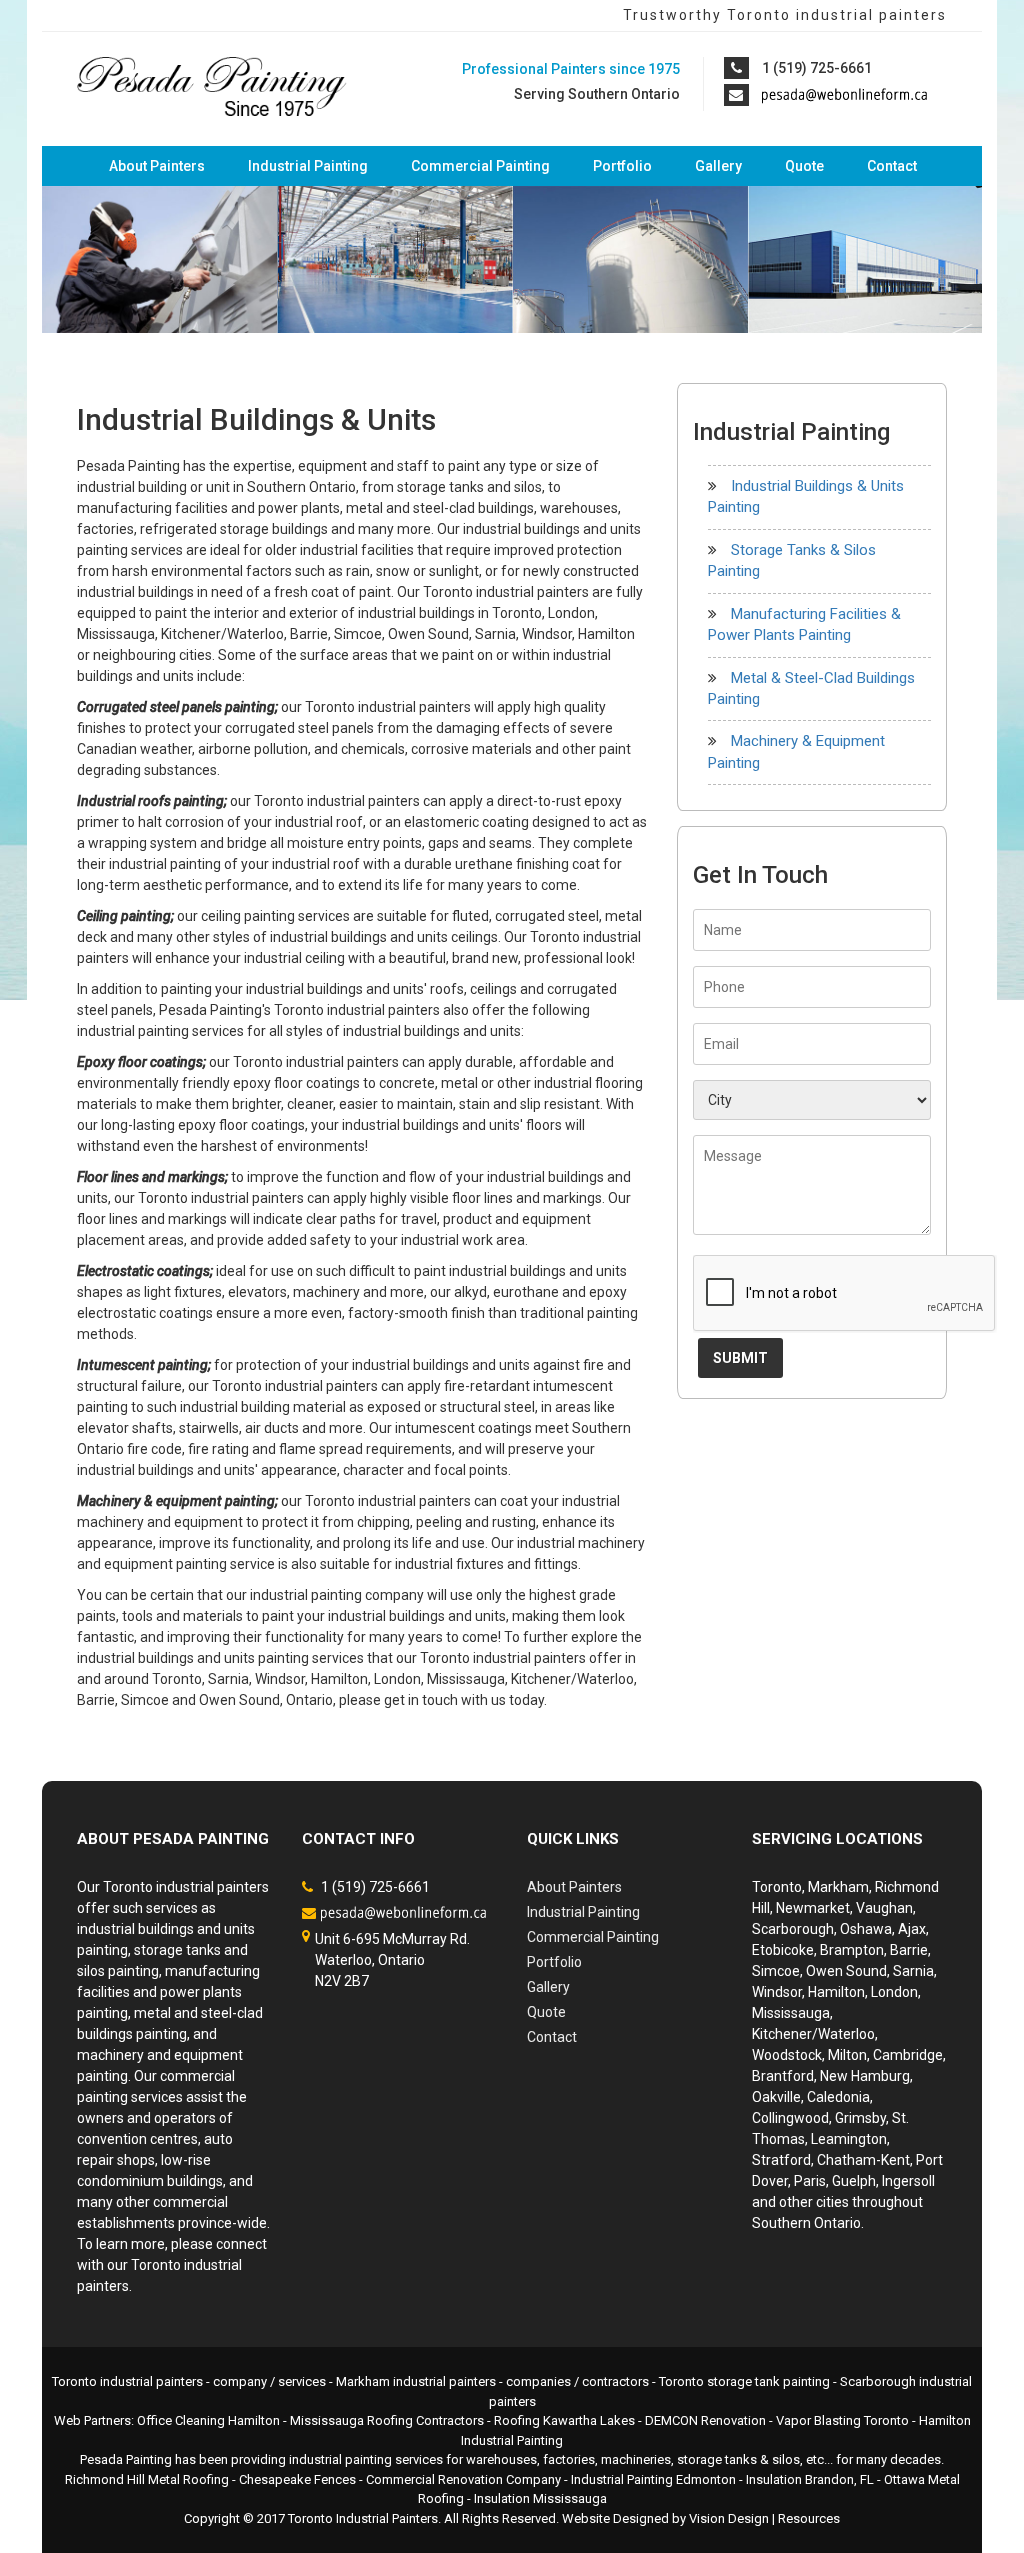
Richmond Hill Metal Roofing (147, 2479)
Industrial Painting (308, 166)
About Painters (157, 166)
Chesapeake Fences (297, 2479)
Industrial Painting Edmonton (653, 2479)
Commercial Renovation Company (463, 2479)
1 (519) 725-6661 (817, 68)
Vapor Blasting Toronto (842, 2420)
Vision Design (729, 2518)
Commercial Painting (480, 166)
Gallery (718, 166)
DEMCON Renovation (705, 2420)
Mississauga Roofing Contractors (387, 2420)
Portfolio (622, 166)
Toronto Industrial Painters (363, 2518)
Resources (809, 2518)
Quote (804, 166)
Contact (892, 166)
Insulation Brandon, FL (810, 2479)
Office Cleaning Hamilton (208, 2420)
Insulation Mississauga (540, 2498)
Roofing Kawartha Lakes (564, 2420)
